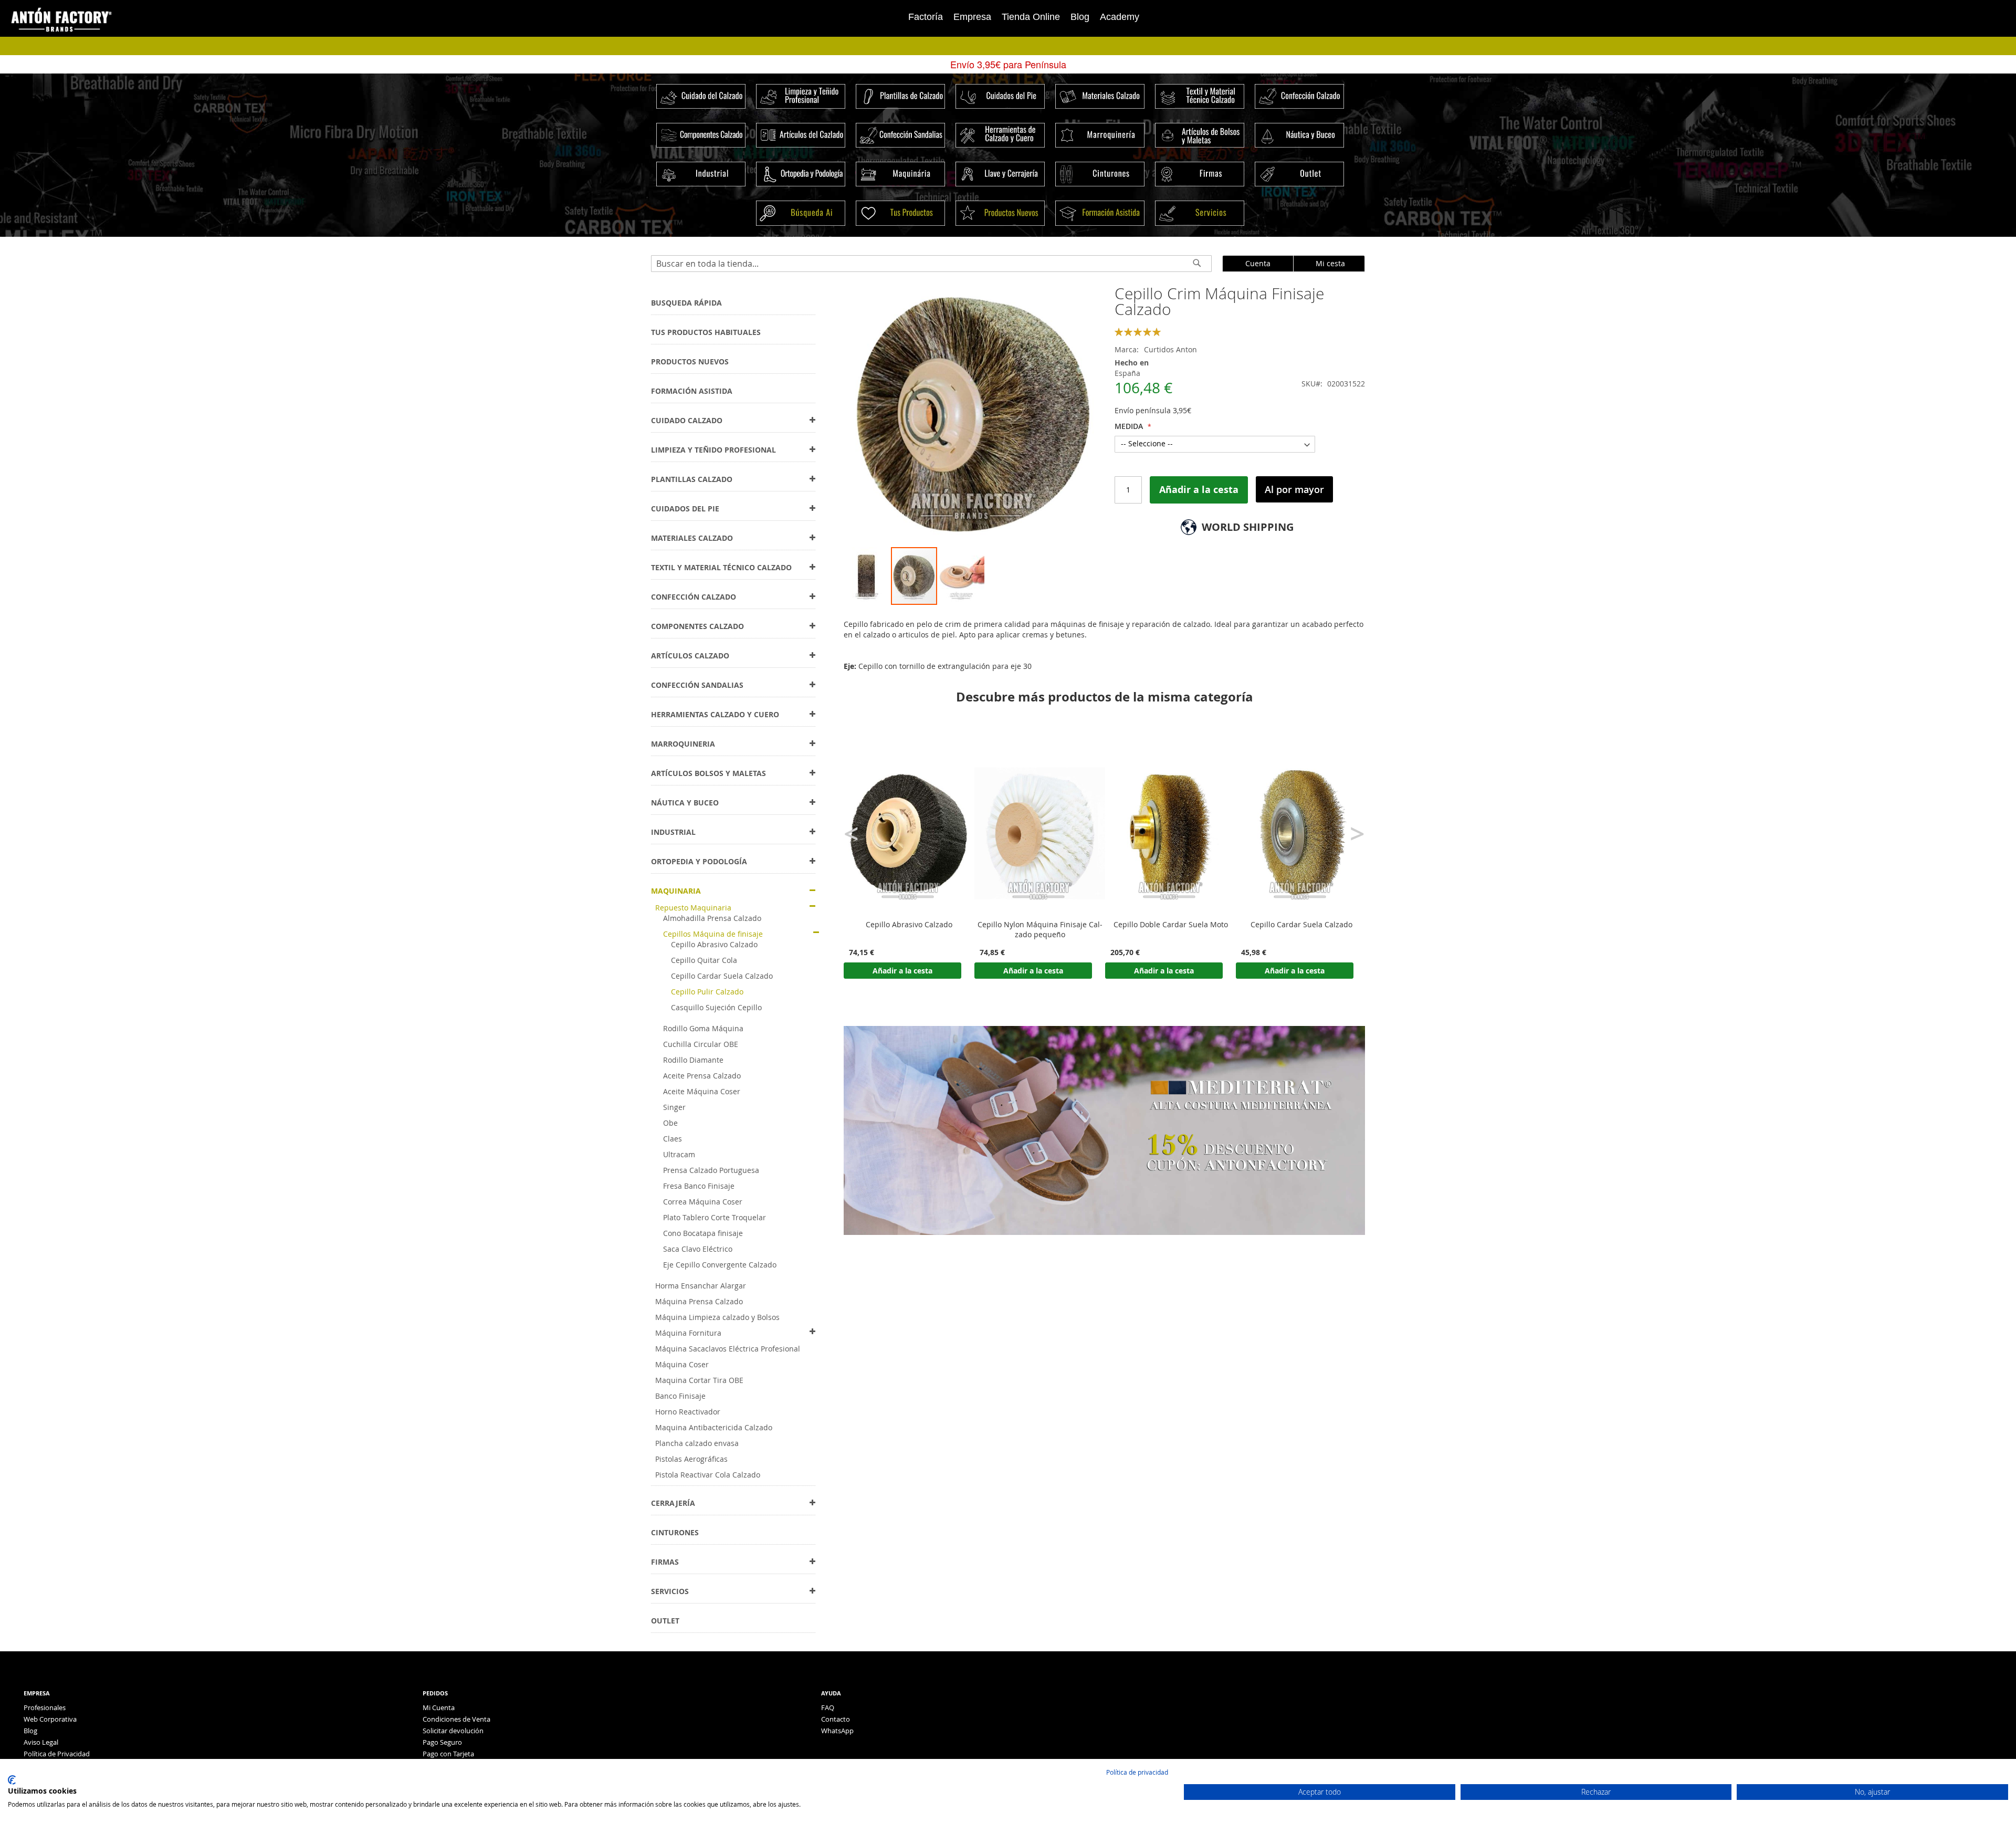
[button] (867, 576)
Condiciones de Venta (456, 1719)
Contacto (836, 1719)
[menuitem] (686, 303)
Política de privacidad (1137, 1772)
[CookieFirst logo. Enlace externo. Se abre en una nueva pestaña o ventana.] (12, 1780)
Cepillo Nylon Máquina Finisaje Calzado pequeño (1040, 930)
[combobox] (931, 264)
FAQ (828, 1707)
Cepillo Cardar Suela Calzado (1301, 925)
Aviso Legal (41, 1742)
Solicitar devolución (453, 1731)
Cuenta (1258, 263)
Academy (1120, 17)
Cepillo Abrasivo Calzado (909, 925)
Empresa (972, 17)
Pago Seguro (442, 1742)
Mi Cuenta (439, 1707)
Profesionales (45, 1707)
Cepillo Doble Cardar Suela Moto (1171, 925)
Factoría (926, 17)
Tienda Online (1031, 17)
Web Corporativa (50, 1719)
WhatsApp (837, 1731)
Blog (1080, 17)
